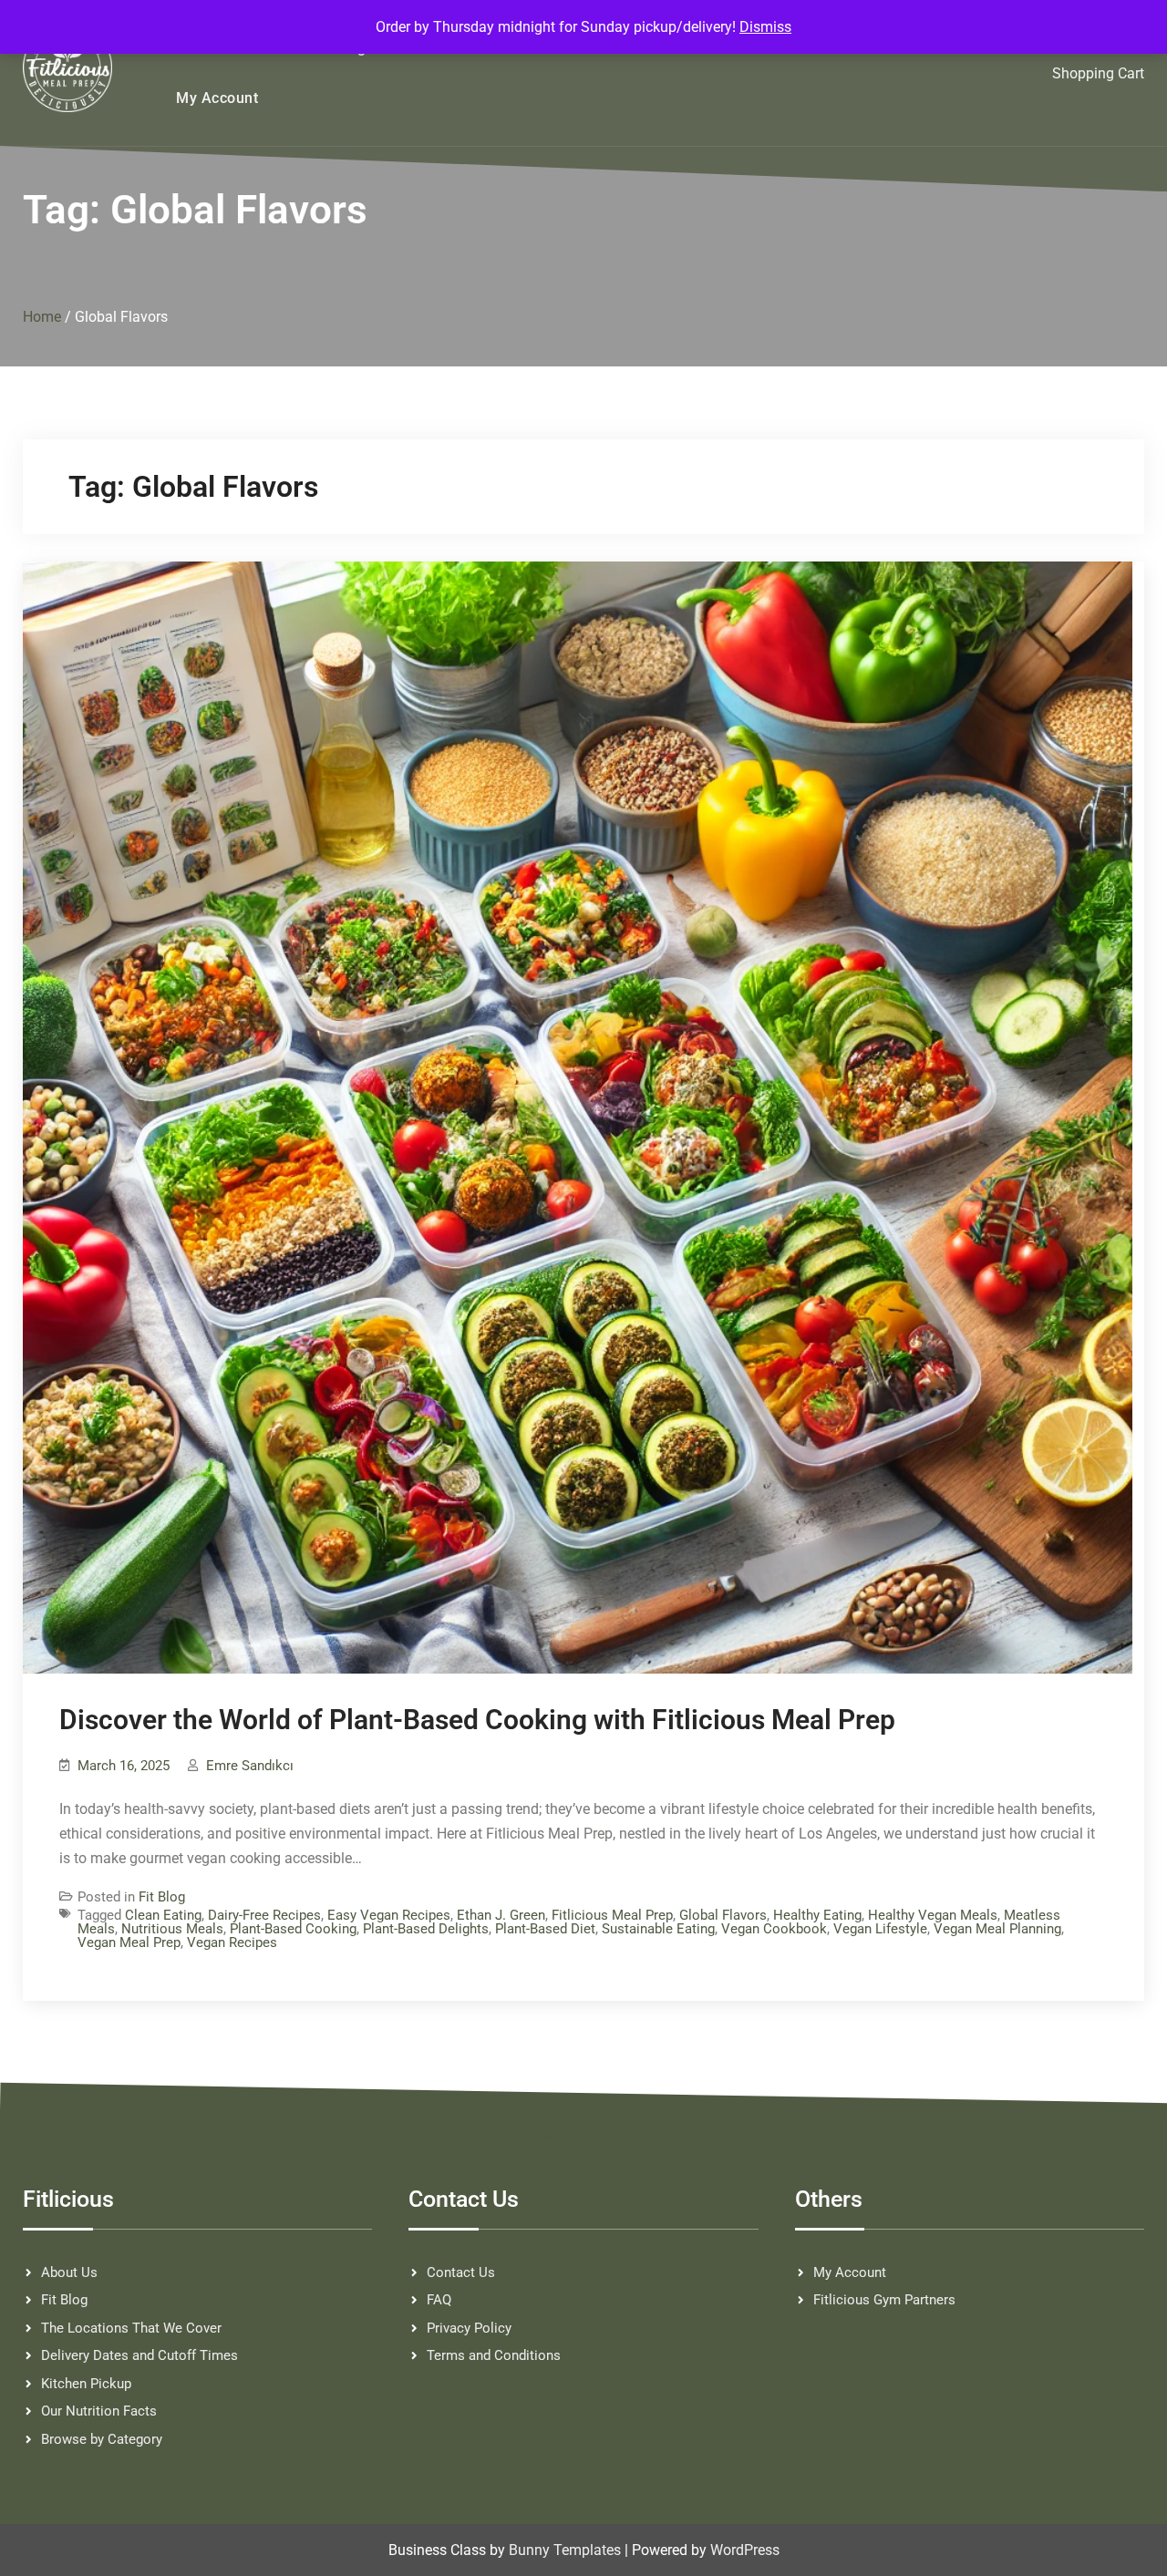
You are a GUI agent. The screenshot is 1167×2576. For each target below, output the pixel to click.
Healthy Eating (817, 1915)
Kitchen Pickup (86, 2384)
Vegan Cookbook (774, 1929)
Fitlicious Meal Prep (612, 1915)
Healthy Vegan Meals (933, 1915)
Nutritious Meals (172, 1929)
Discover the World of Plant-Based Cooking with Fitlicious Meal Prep (477, 1720)
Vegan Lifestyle (880, 1929)
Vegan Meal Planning (997, 1929)
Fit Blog (162, 1897)
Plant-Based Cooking (293, 1929)
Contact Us (461, 2272)
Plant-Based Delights (426, 1929)
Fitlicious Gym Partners (884, 2300)
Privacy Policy (469, 2328)
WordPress (745, 2550)
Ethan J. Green (501, 1915)
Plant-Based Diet (545, 1929)
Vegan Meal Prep (129, 1942)
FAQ (439, 2300)
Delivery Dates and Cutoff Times (139, 2355)
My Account (217, 98)
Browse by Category (102, 2439)
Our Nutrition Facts (99, 2411)
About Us (69, 2272)
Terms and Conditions (494, 2355)
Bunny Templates (565, 2550)
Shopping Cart (1098, 73)
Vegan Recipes (232, 1942)
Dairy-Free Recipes (264, 1915)
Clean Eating (163, 1915)
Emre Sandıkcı (250, 1766)
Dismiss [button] (765, 27)
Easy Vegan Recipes (389, 1915)
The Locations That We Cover (131, 2328)
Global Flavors (723, 1915)
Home (42, 317)
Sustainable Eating (658, 1929)
